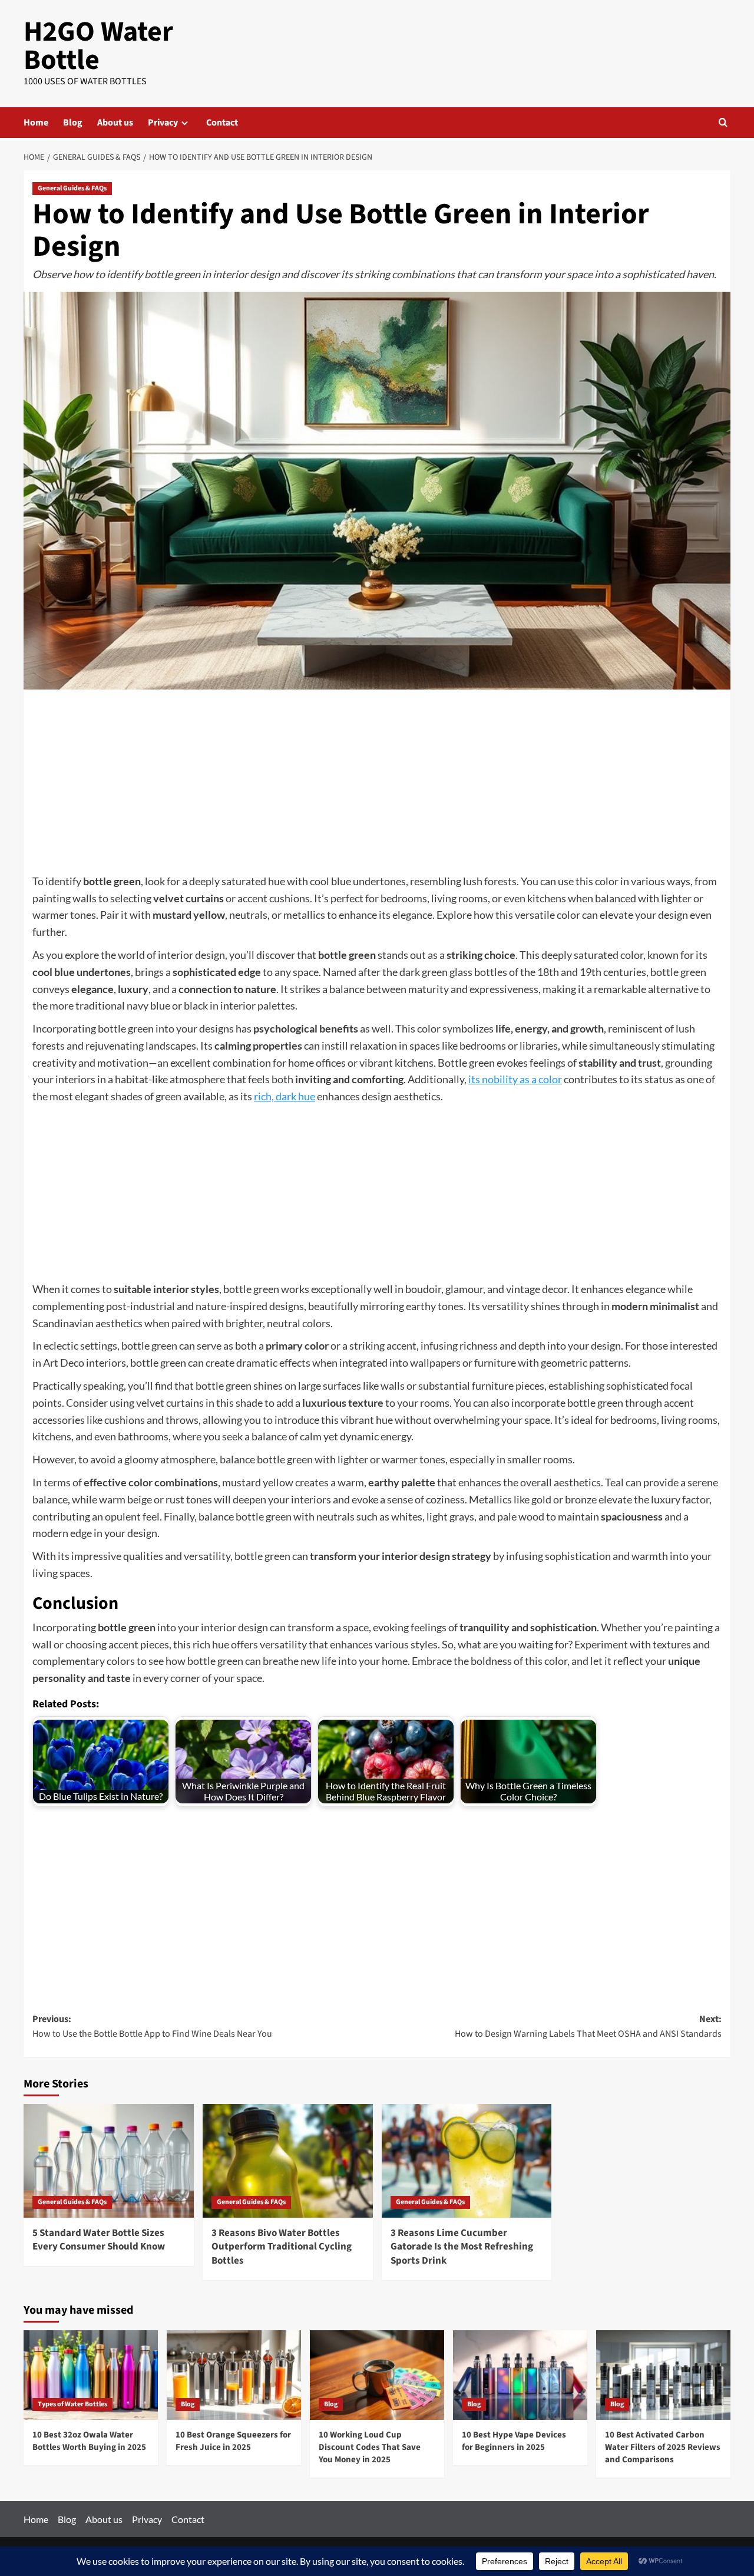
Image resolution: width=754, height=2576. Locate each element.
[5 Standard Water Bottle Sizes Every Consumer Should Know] (109, 2161)
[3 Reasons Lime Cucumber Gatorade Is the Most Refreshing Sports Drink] (467, 2161)
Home (36, 123)
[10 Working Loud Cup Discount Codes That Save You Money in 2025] (377, 2375)
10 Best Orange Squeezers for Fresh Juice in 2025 (233, 2441)
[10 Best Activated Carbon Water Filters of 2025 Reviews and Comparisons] (663, 2375)
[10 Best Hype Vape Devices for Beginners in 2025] (520, 2375)
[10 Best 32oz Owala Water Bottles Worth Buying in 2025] (91, 2375)
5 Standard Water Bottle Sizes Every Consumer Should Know (99, 2240)
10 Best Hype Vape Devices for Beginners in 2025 (514, 2441)
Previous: (152, 2027)
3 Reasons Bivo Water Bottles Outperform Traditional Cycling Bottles (282, 2247)
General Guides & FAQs (72, 188)
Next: (588, 2027)
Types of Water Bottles (72, 2404)
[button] (723, 122)
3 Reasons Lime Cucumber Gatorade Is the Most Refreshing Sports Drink (462, 2247)
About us (115, 123)
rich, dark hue (285, 1096)
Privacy (163, 123)
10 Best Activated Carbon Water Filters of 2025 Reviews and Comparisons (663, 2447)
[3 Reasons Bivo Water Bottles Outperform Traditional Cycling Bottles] (288, 2161)
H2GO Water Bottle (98, 46)
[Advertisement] (377, 786)
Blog (73, 123)
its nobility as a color (515, 1079)
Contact (222, 123)
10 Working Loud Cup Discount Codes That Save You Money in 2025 (370, 2447)
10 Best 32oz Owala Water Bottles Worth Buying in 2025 (89, 2441)
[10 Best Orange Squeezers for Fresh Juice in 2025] (234, 2375)
